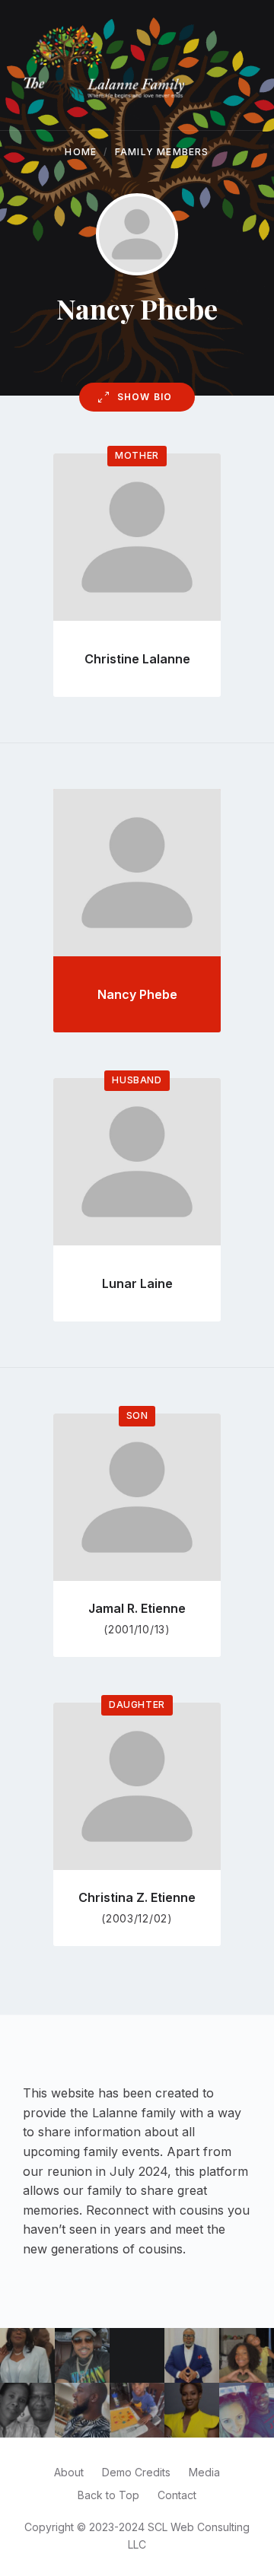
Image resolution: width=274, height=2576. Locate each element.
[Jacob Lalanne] (137, 2410)
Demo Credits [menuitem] (136, 2472)
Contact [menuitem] (177, 2495)
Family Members (162, 152)
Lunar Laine (137, 1283)
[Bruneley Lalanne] (192, 2410)
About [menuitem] (69, 2472)
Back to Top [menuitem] (108, 2495)
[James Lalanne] (192, 2355)
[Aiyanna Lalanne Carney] (247, 2355)
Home (81, 152)
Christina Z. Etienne (137, 1897)
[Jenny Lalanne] (247, 2410)
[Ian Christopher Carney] (82, 2355)
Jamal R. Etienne (137, 1608)
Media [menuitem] (204, 2472)
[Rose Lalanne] (27, 2410)
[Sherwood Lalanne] (82, 2410)
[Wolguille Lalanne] (27, 2355)
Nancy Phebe (137, 994)
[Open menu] (247, 65)
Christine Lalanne (137, 659)
